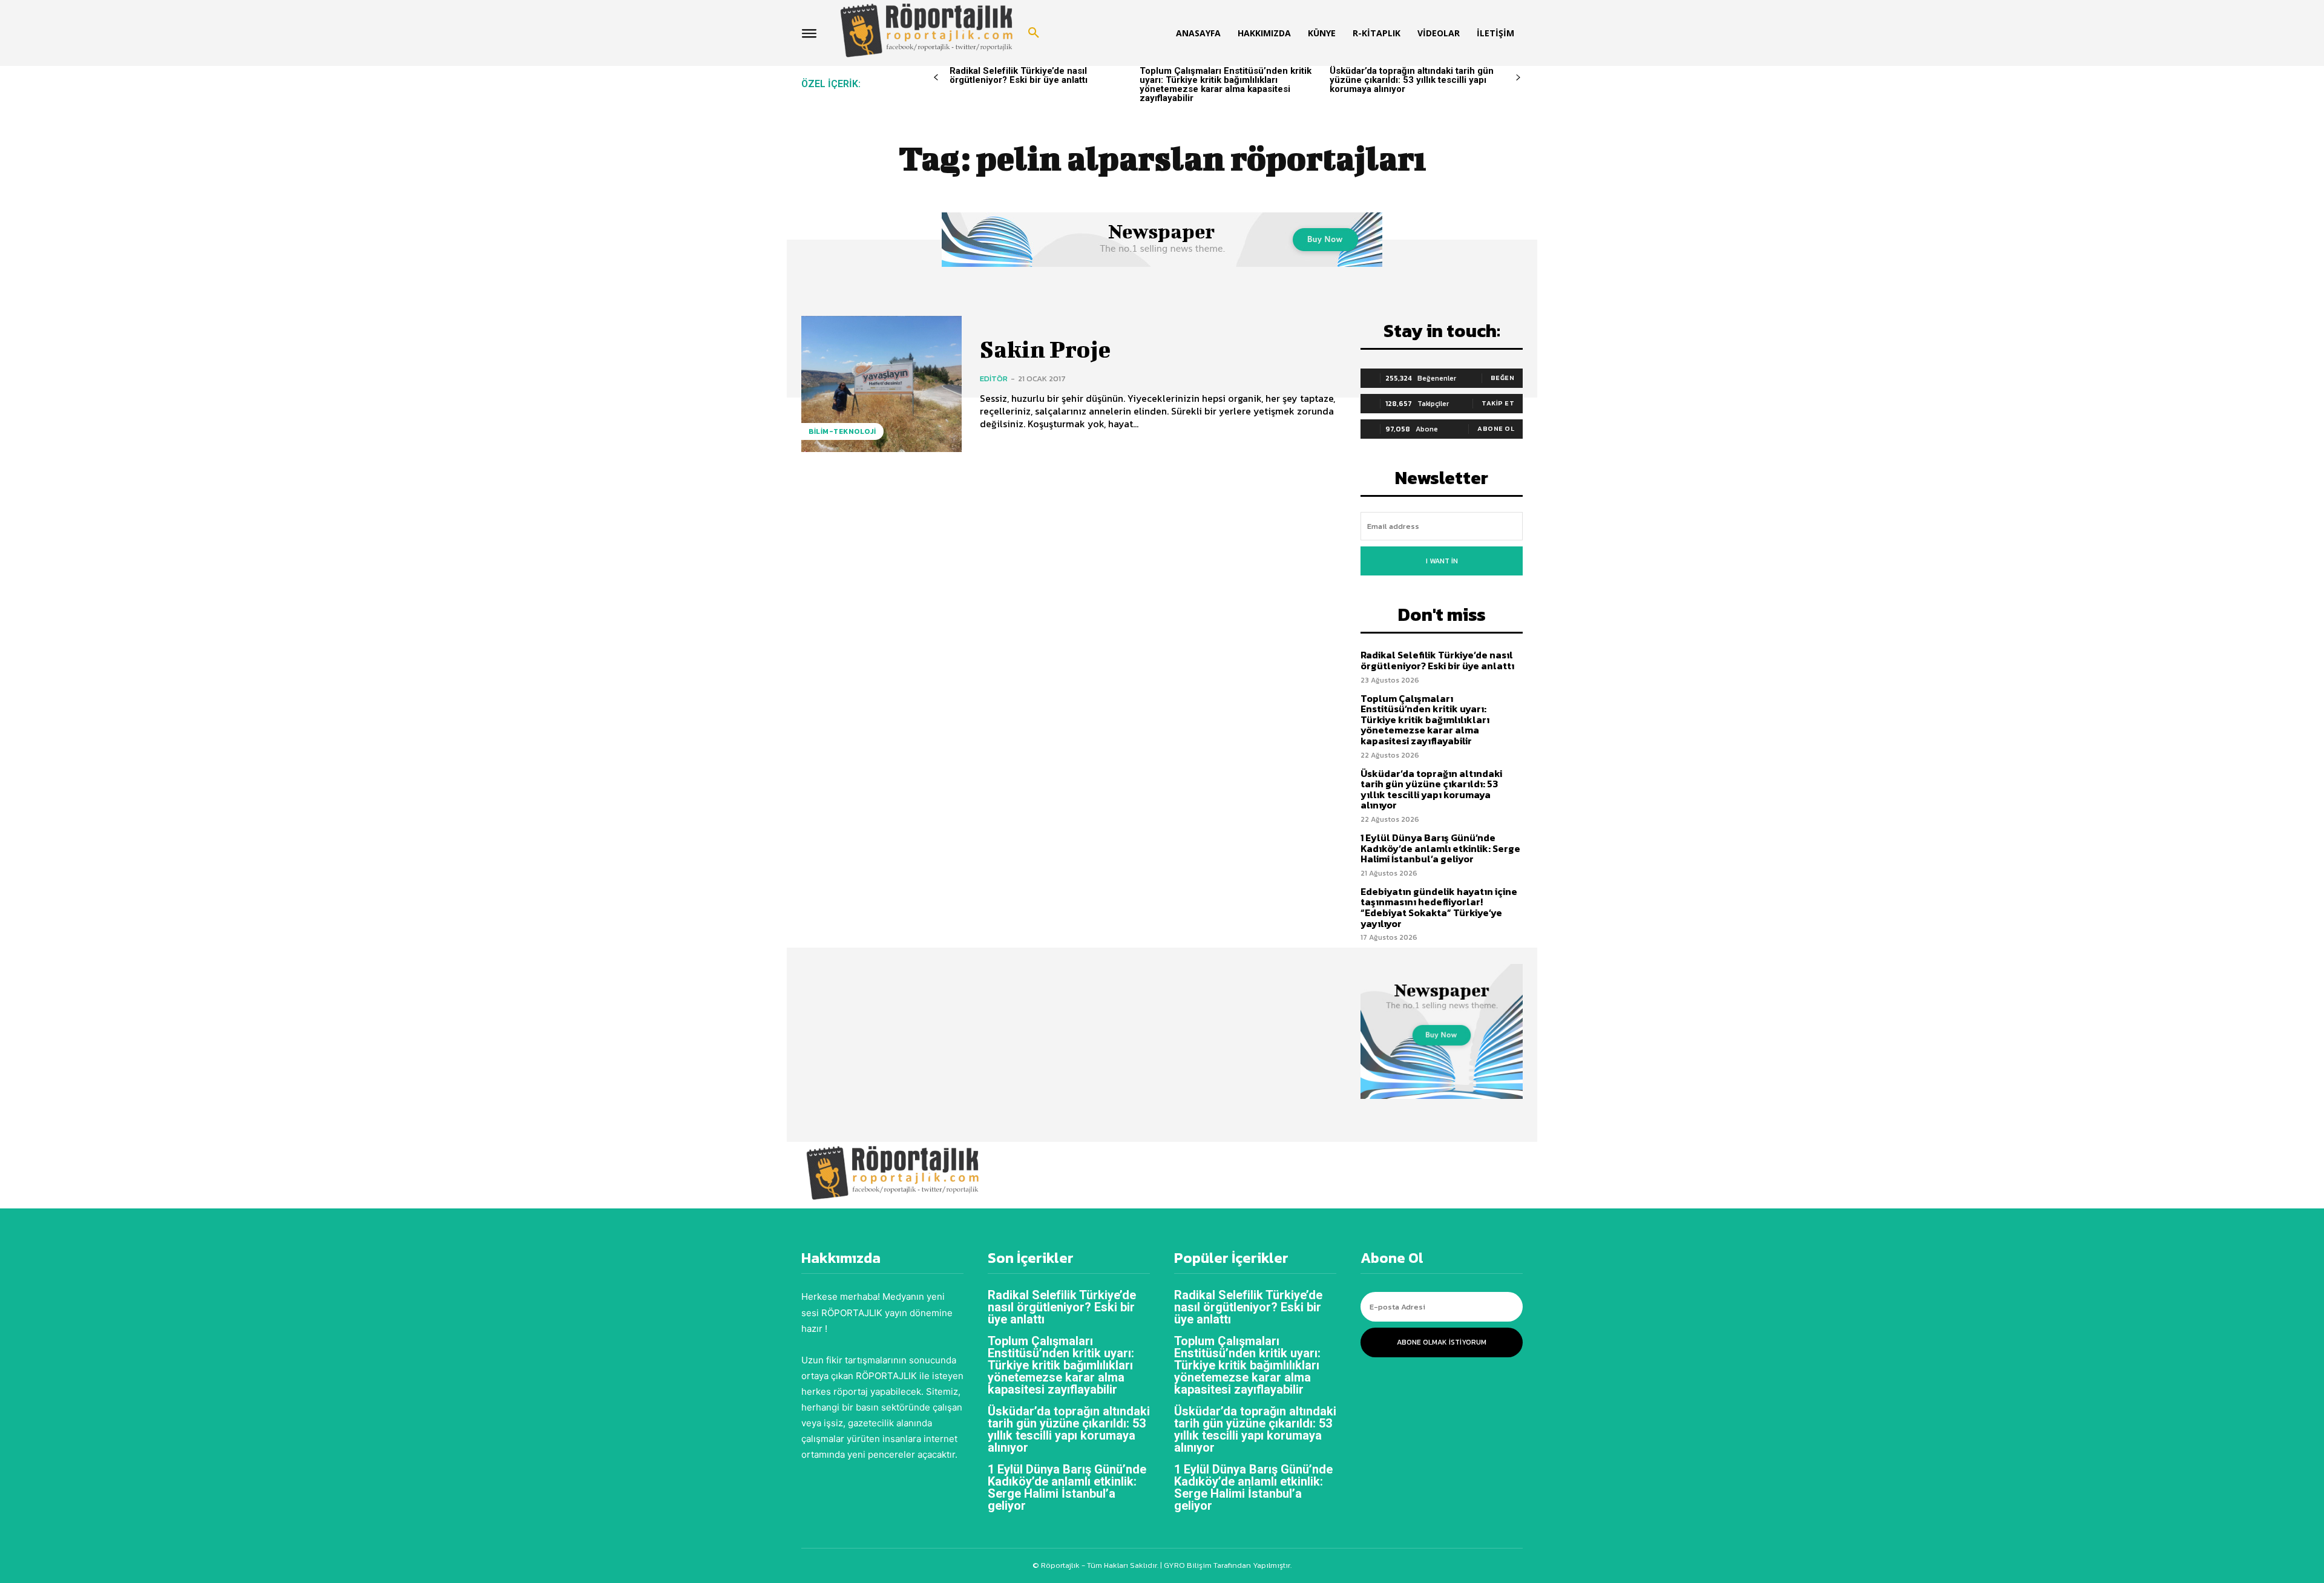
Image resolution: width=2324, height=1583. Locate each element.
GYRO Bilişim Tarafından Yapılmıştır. (1227, 1565)
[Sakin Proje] (881, 384)
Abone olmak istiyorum (1442, 1342)
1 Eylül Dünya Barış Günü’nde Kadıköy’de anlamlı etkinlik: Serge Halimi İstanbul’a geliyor (1440, 848)
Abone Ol (1496, 428)
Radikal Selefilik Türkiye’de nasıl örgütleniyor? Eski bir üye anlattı (1019, 75)
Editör (994, 379)
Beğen (1503, 378)
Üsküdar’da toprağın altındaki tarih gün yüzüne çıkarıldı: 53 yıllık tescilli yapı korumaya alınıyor (1412, 80)
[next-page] (1518, 78)
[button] (1034, 33)
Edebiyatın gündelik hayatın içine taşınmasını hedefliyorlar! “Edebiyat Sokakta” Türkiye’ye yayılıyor (1439, 907)
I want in (1442, 561)
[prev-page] (936, 78)
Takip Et (1498, 403)
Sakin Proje (1045, 349)
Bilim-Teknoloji (842, 431)
